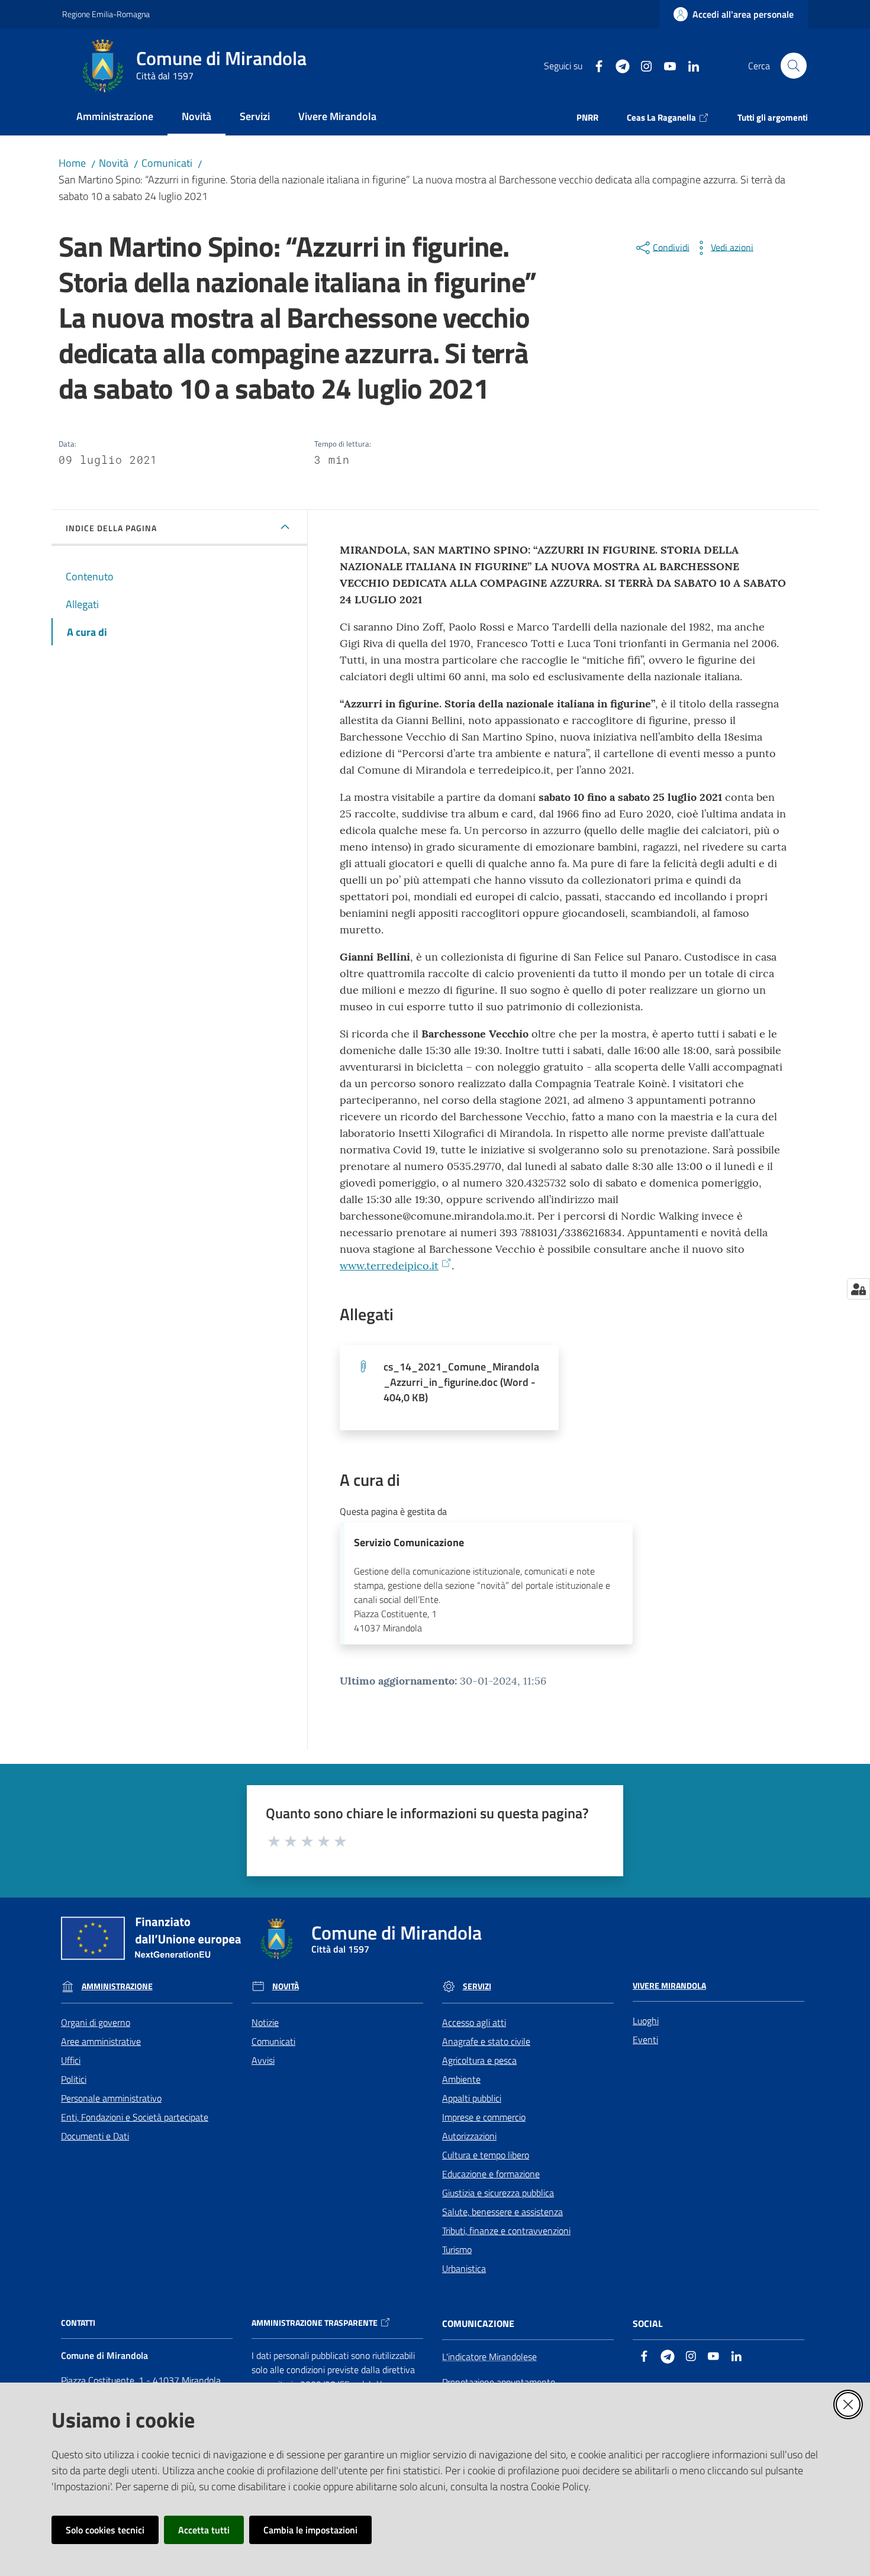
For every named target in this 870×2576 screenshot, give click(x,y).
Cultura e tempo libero (486, 2155)
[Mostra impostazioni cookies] (858, 1289)
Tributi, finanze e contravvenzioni (506, 2231)
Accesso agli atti (474, 2022)
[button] (794, 66)
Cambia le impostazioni (310, 2530)
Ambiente (461, 2079)
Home (72, 163)
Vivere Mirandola (669, 1986)
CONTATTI (78, 2323)
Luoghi (646, 2021)
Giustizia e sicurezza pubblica (498, 2193)
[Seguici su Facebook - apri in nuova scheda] (594, 65)
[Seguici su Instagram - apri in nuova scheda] (642, 65)
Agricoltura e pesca (479, 2060)
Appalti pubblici (472, 2098)
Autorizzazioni (469, 2136)
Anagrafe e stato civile (486, 2041)
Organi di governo (96, 2022)
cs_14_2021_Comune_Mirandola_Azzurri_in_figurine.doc (461, 1382)
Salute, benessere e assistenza (502, 2212)
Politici (74, 2079)
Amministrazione (117, 1986)
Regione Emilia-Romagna (106, 14)
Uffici (71, 2060)
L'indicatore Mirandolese (489, 2357)
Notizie (265, 2022)
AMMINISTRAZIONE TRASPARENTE (315, 2323)
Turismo (457, 2249)
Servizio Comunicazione (409, 1542)
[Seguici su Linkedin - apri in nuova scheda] (689, 65)
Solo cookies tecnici (105, 2530)
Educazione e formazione (491, 2174)
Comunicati (167, 163)
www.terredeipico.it (389, 1266)
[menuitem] (115, 117)
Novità (114, 163)
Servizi (477, 1986)
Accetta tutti (204, 2530)
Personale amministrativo (111, 2098)
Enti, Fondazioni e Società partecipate (135, 2117)
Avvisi (263, 2060)
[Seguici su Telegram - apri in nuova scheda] (618, 65)
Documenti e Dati (95, 2136)
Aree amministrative (101, 2041)
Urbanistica (464, 2268)
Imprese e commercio (484, 2117)
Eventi (645, 2040)
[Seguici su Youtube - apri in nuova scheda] (665, 65)
